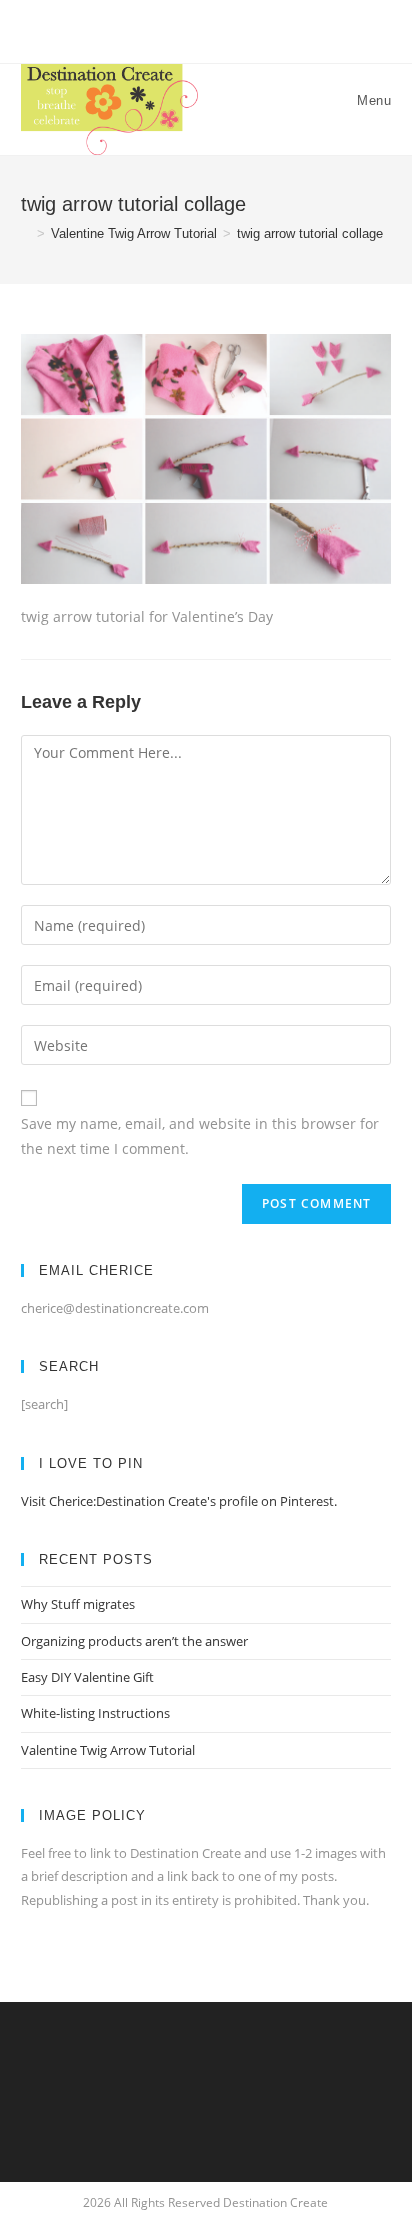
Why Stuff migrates (78, 1604)
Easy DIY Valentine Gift (87, 1677)
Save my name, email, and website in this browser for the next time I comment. (200, 1136)
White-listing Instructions (95, 1713)
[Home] (26, 233)
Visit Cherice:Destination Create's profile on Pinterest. (179, 1501)
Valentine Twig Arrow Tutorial (108, 1750)
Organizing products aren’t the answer (134, 1641)
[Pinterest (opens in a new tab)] (205, 29)
